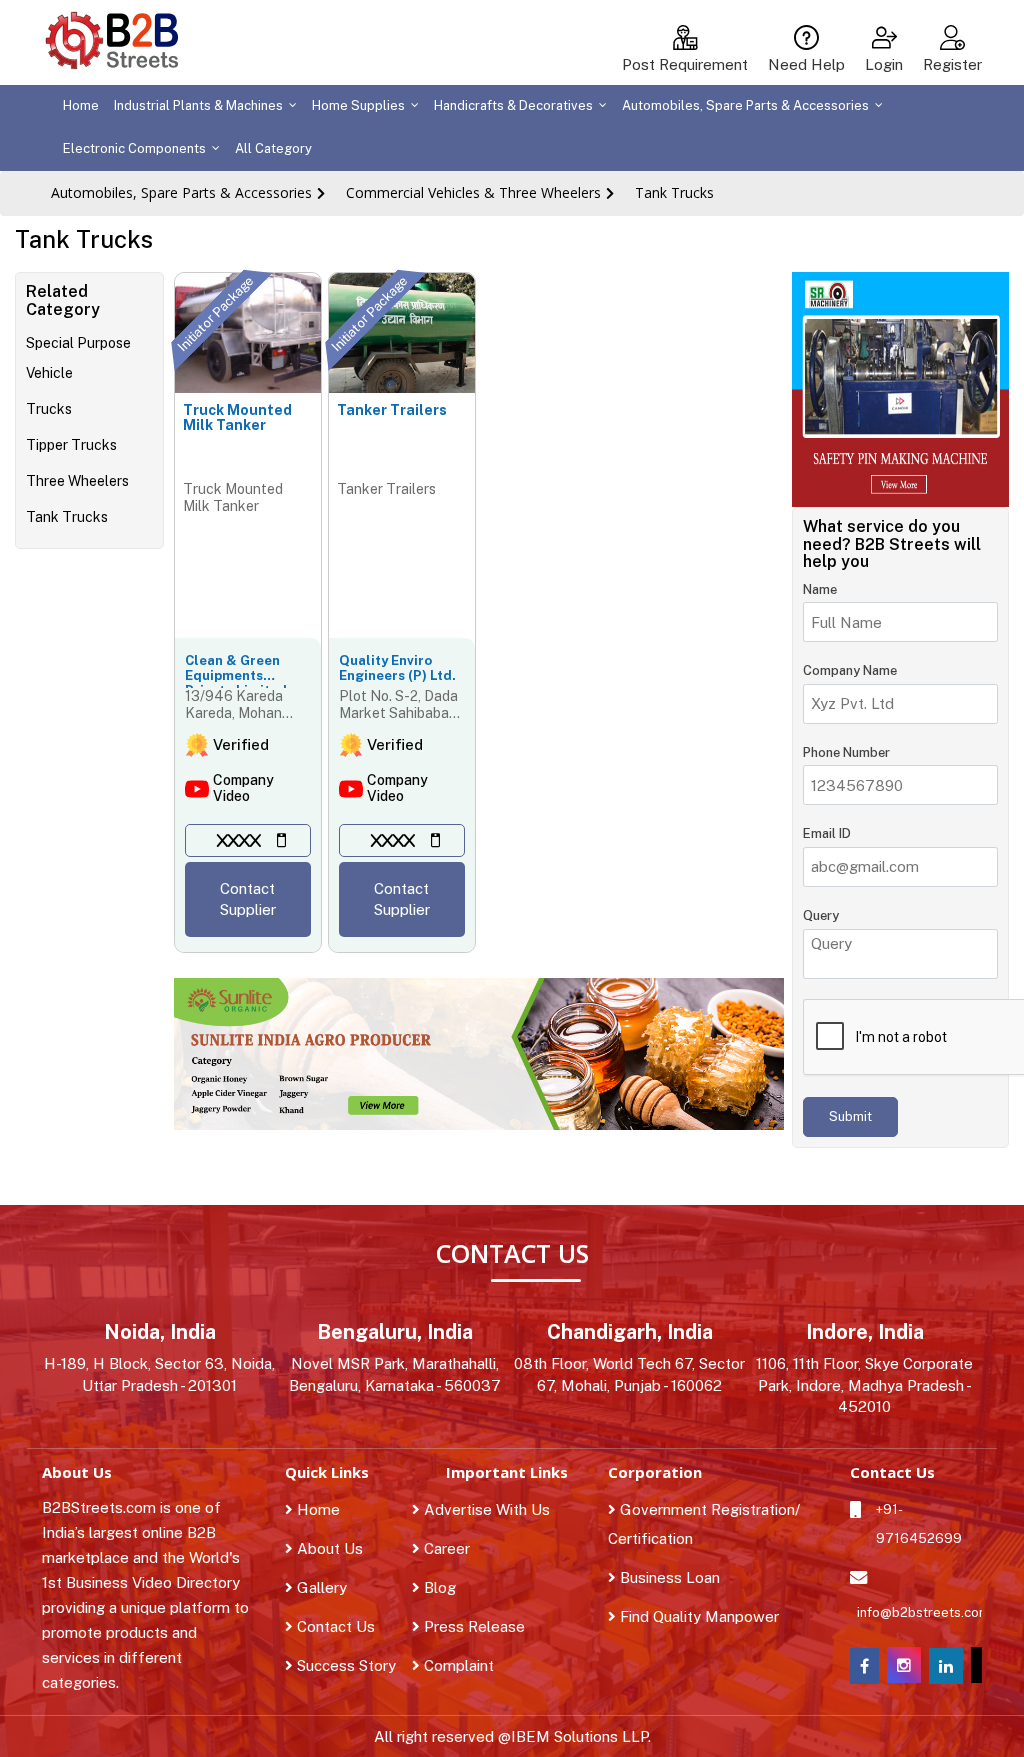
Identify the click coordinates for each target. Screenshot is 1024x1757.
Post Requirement (685, 64)
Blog (451, 1587)
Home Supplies (358, 105)
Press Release (485, 1626)
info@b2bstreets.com (916, 1612)
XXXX (239, 840)
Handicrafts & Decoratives (513, 105)
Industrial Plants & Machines (198, 105)
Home (81, 105)
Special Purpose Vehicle (78, 358)
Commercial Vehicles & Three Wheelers (473, 192)
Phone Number (846, 752)
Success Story (344, 1665)
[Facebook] (864, 1666)
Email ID (827, 833)
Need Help (806, 64)
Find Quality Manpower (697, 1616)
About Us (328, 1548)
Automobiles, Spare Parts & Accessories (745, 105)
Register (952, 64)
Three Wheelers (77, 481)
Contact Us (334, 1626)
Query (821, 915)
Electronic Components (134, 148)
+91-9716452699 (919, 1524)
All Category (273, 148)
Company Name (850, 670)
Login (884, 64)
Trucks (49, 409)
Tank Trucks (674, 192)
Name (820, 589)
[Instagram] (904, 1677)
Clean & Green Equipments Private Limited (236, 670)
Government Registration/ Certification (704, 1524)
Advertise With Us (498, 1509)
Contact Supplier (248, 899)
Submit (850, 1116)
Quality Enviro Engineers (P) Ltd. (397, 668)
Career (458, 1548)
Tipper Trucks (71, 445)
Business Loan (668, 1577)
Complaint (470, 1665)
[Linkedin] (946, 1666)
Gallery (320, 1587)
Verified (241, 744)
